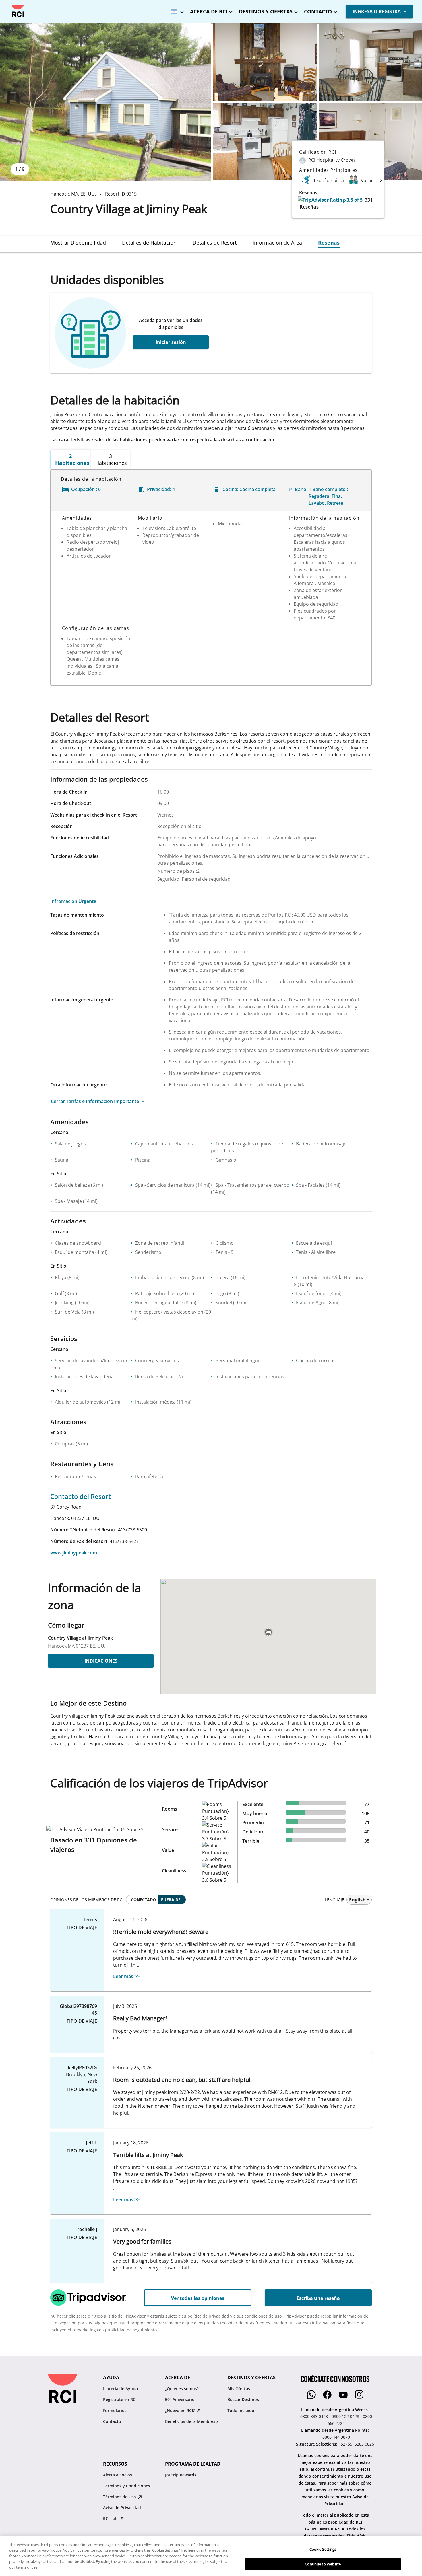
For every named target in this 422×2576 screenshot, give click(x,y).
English (357, 1900)
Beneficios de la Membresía (192, 2421)
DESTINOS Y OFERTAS (266, 11)
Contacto (112, 2421)
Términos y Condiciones (127, 2486)
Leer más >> (126, 1976)
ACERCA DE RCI (209, 11)
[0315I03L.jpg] (265, 142)
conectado (143, 1900)
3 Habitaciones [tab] (111, 459)
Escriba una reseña (318, 2298)
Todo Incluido (241, 2410)
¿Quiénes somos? (182, 2389)
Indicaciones (101, 1661)
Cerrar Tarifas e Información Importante (95, 1101)
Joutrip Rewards (181, 2475)
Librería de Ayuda (120, 2389)
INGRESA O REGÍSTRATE (379, 11)
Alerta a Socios (118, 2475)
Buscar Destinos (243, 2399)
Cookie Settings (323, 2549)
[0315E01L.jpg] (105, 102)
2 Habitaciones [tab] (72, 459)
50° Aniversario (180, 2399)
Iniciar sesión (171, 342)
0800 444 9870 (336, 2437)
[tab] (78, 243)
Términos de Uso (120, 2497)
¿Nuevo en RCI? (180, 2410)
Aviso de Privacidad (122, 2508)
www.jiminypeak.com (74, 1553)
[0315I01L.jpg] (265, 62)
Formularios (115, 2410)
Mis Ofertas (239, 2389)
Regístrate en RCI (120, 2399)
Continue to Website (323, 2564)
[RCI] (18, 11)
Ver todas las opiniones (198, 2298)
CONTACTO (318, 11)
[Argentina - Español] (176, 10)
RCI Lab (111, 2518)
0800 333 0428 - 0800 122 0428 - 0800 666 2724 (336, 2420)
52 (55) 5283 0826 (357, 2444)
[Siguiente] (381, 180)
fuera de (171, 1900)
